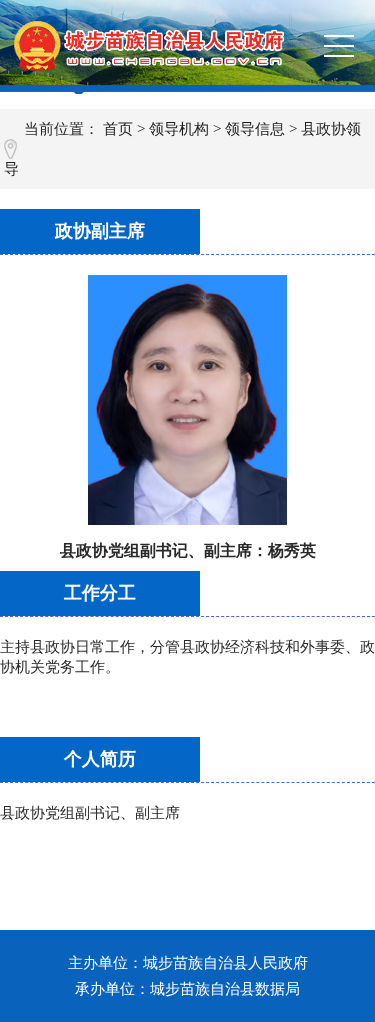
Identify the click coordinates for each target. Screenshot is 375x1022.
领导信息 (255, 129)
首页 (118, 129)
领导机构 (179, 129)
